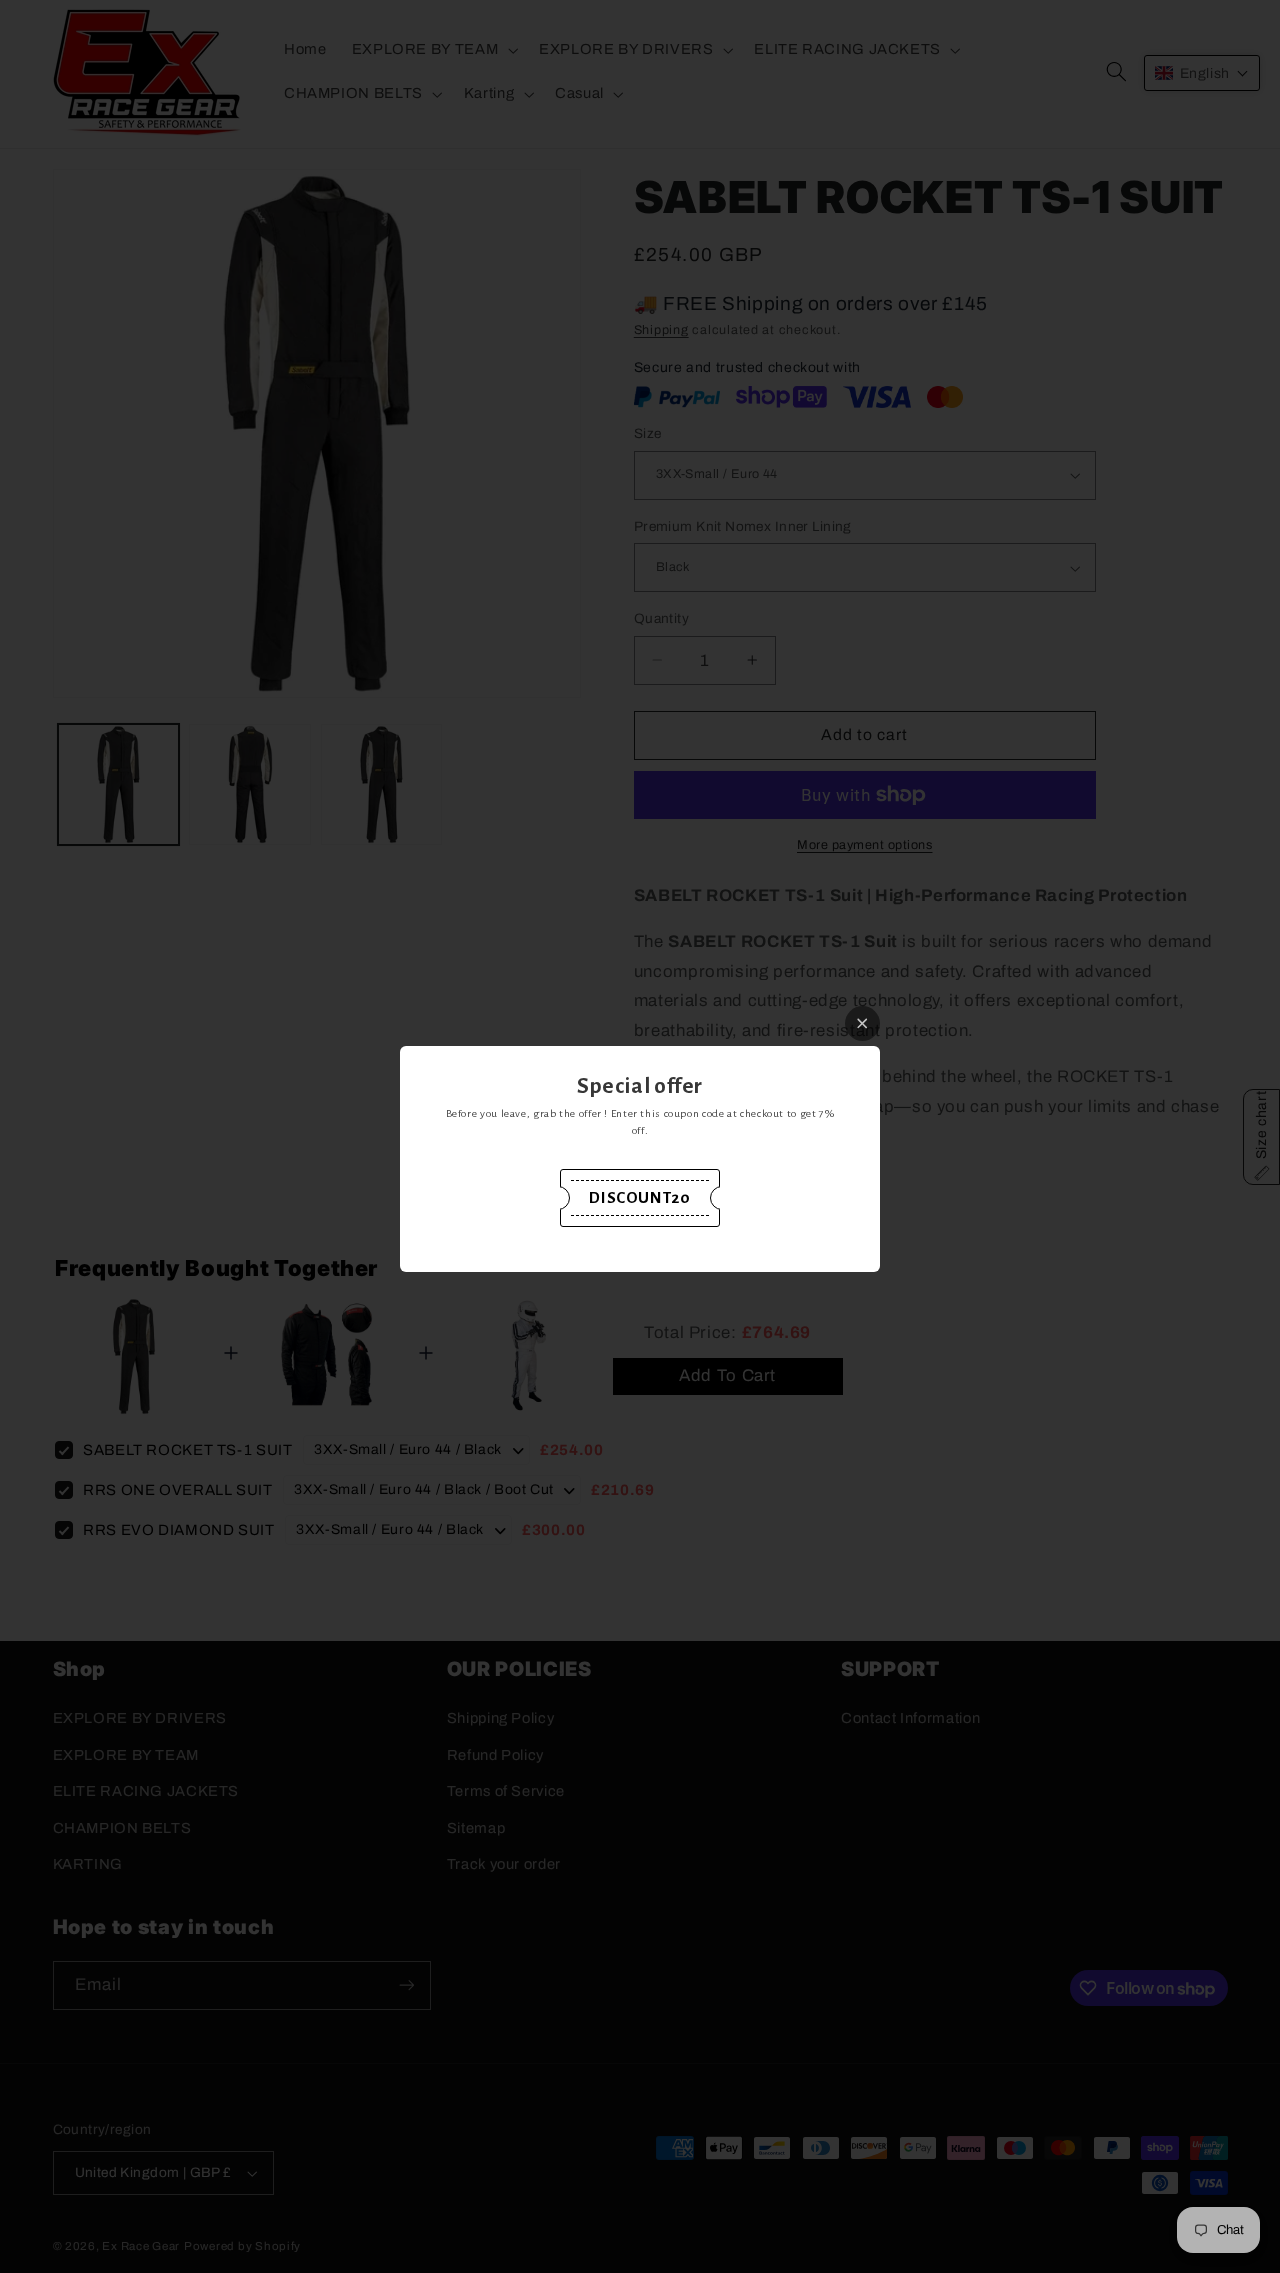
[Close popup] (862, 1023)
